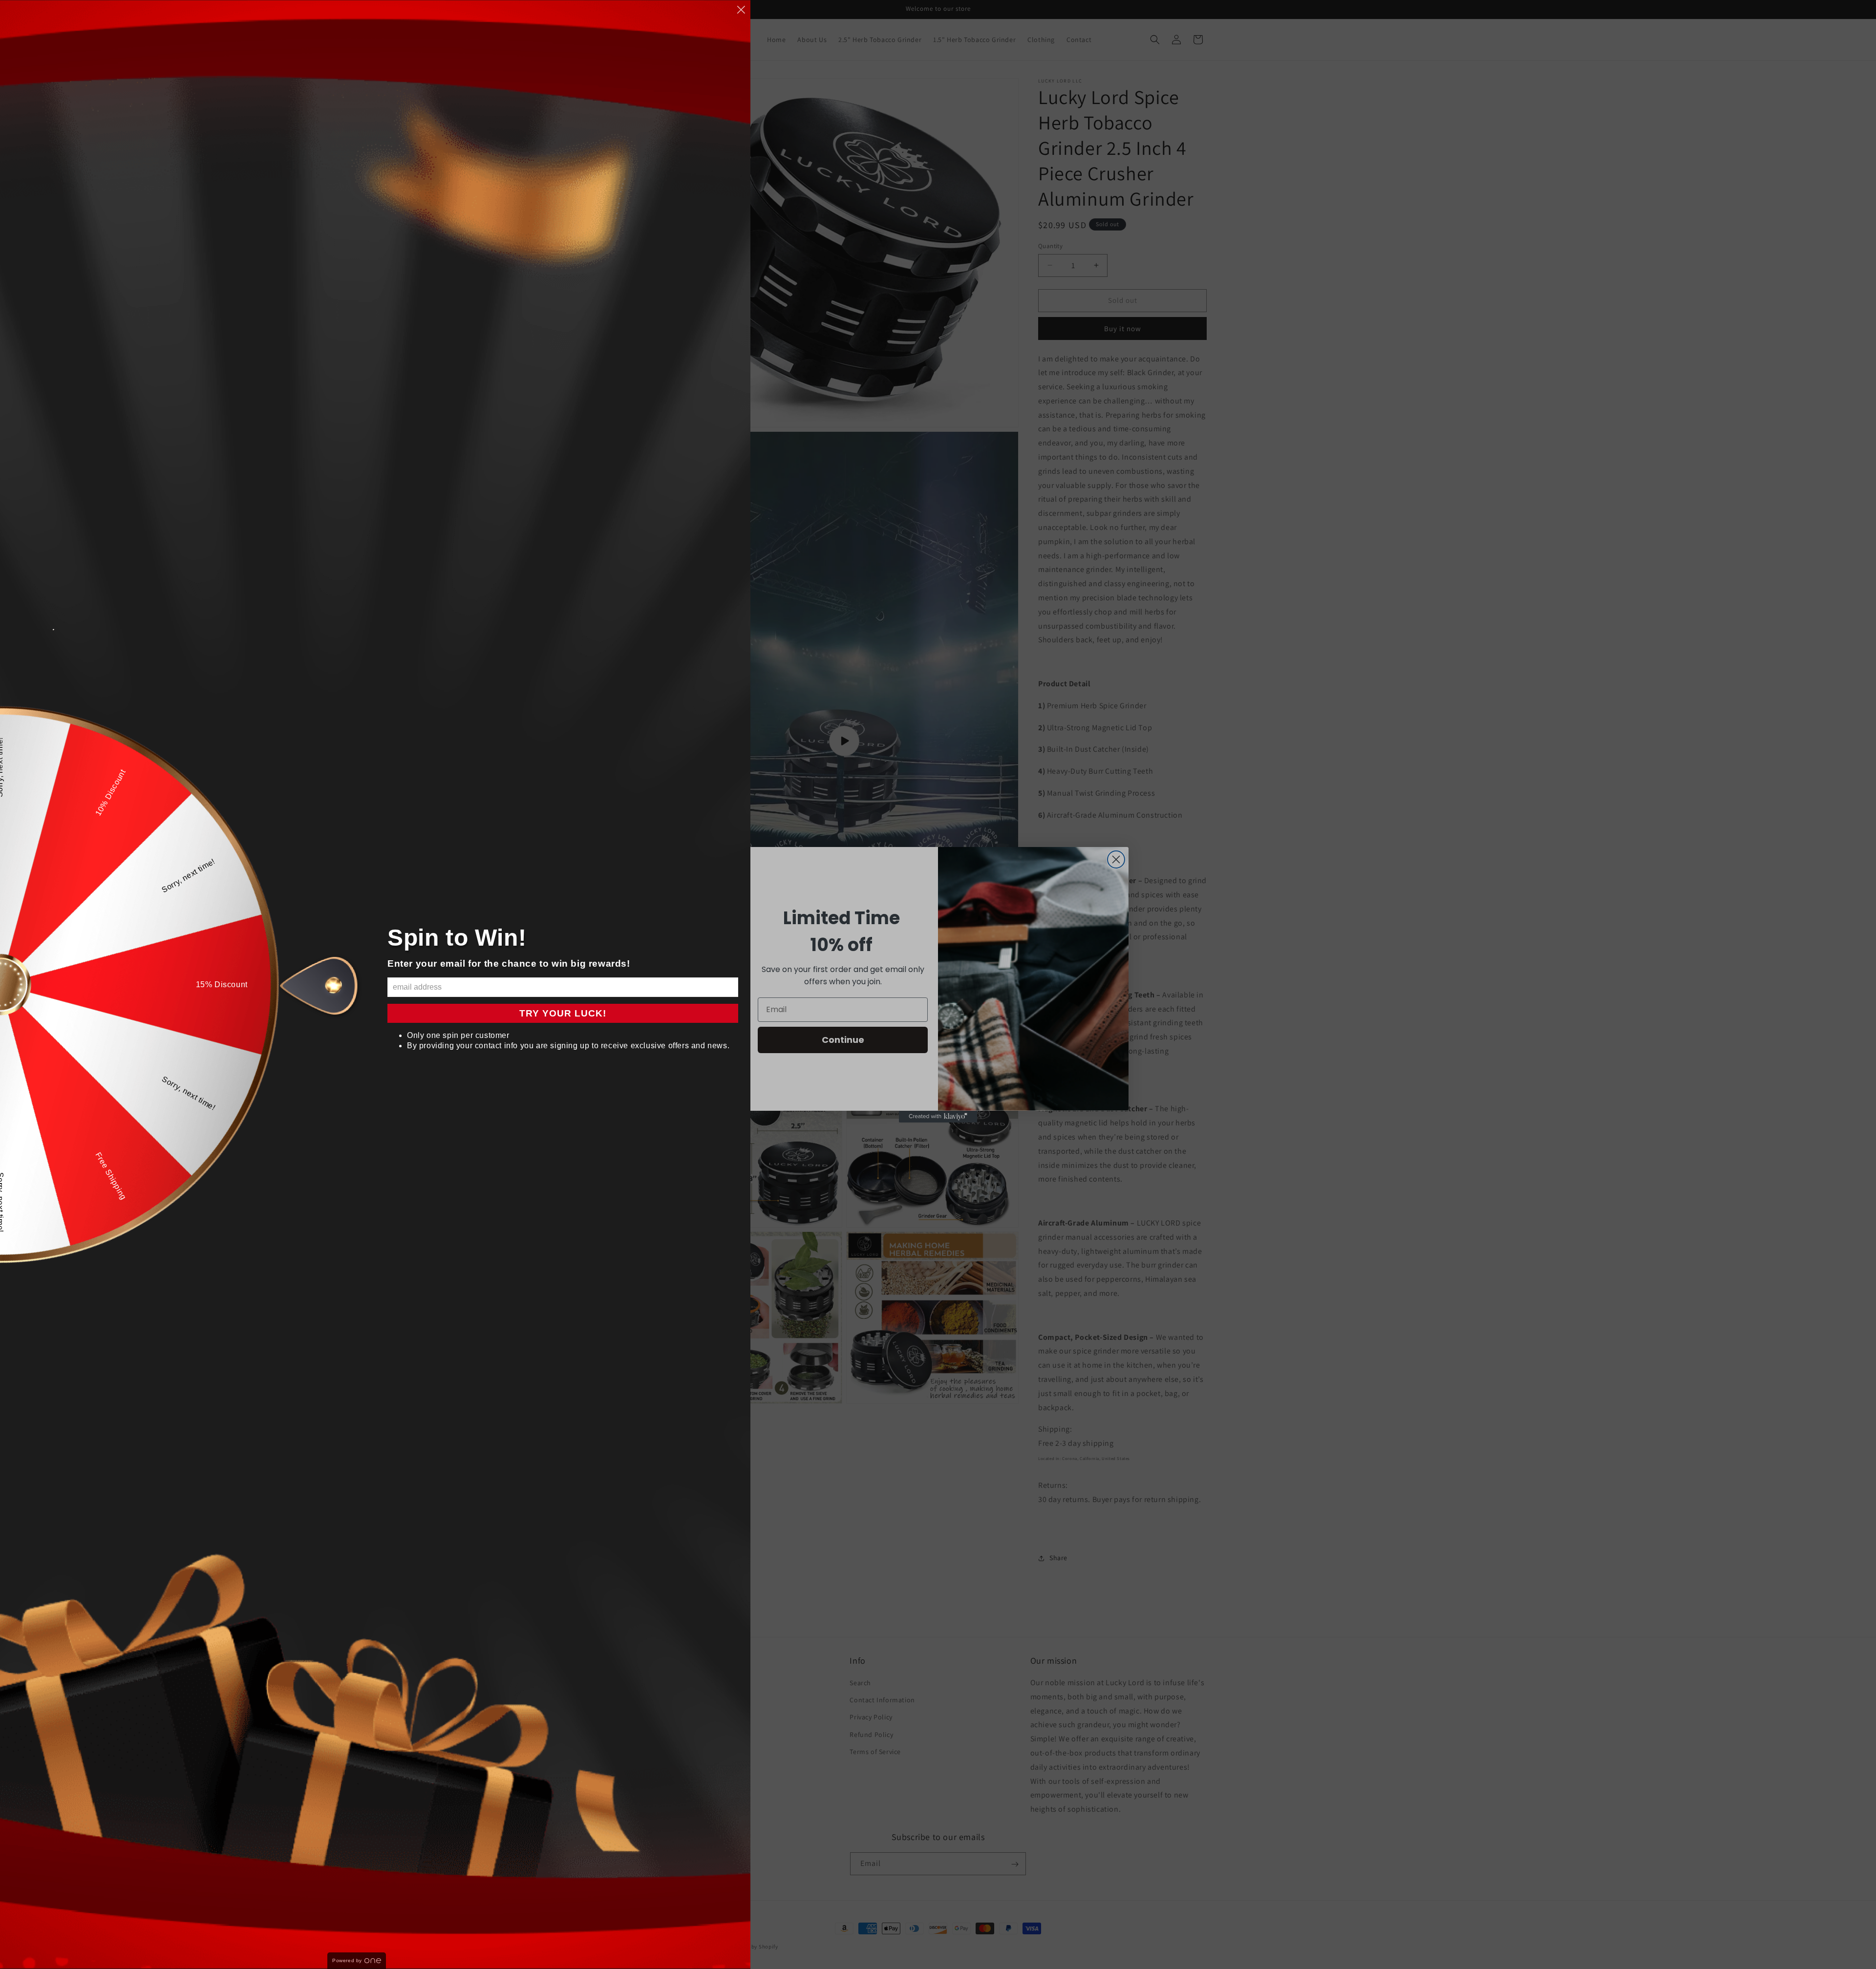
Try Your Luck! (563, 1013)
